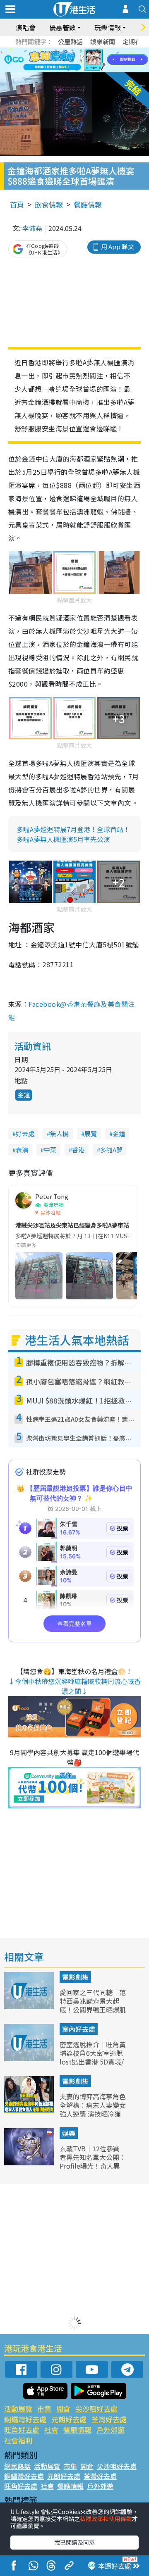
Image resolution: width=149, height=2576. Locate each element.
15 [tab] (85, 70)
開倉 (63, 2408)
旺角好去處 (22, 2430)
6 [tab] (97, 50)
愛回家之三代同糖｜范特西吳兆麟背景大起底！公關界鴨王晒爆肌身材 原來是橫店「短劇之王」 (93, 2009)
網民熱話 (17, 2466)
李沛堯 (32, 228)
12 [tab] (97, 60)
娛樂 (69, 2133)
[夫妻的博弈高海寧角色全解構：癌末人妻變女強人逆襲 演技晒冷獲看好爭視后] (30, 2110)
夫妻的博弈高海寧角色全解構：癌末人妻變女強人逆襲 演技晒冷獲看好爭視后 (93, 2109)
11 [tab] (89, 60)
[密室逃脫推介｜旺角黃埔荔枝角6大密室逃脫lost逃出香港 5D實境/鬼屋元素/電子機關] (30, 2058)
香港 (78, 1150)
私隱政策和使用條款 (106, 2519)
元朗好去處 (69, 2419)
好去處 (25, 1133)
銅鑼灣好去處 (25, 2419)
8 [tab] (64, 60)
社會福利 (18, 2440)
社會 (51, 2430)
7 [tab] (56, 60)
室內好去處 (79, 2029)
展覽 (91, 1133)
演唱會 (26, 27)
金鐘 (24, 1095)
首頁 (17, 204)
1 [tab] (56, 50)
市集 (44, 2408)
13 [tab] (68, 70)
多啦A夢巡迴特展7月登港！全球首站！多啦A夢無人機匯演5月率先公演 (73, 834)
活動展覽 (18, 2408)
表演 (22, 1150)
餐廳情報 (88, 204)
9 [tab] (72, 60)
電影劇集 (75, 1977)
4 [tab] (81, 50)
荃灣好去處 (109, 2419)
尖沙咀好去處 (96, 2408)
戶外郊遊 (111, 2430)
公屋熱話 (70, 42)
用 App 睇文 (118, 246)
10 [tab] (81, 60)
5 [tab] (89, 50)
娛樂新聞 (103, 42)
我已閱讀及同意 (74, 2542)
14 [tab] (77, 70)
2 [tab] (64, 50)
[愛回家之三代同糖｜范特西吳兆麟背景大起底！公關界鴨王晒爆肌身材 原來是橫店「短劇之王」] (30, 2006)
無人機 (59, 1133)
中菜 (50, 1150)
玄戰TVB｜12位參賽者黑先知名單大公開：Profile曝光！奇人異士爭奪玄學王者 (93, 2161)
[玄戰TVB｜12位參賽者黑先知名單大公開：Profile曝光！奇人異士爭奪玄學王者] (30, 2162)
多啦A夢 (111, 1150)
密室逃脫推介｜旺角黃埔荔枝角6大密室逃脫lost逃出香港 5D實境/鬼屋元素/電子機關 (93, 2057)
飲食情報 (49, 204)
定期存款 (135, 42)
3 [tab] (72, 50)
